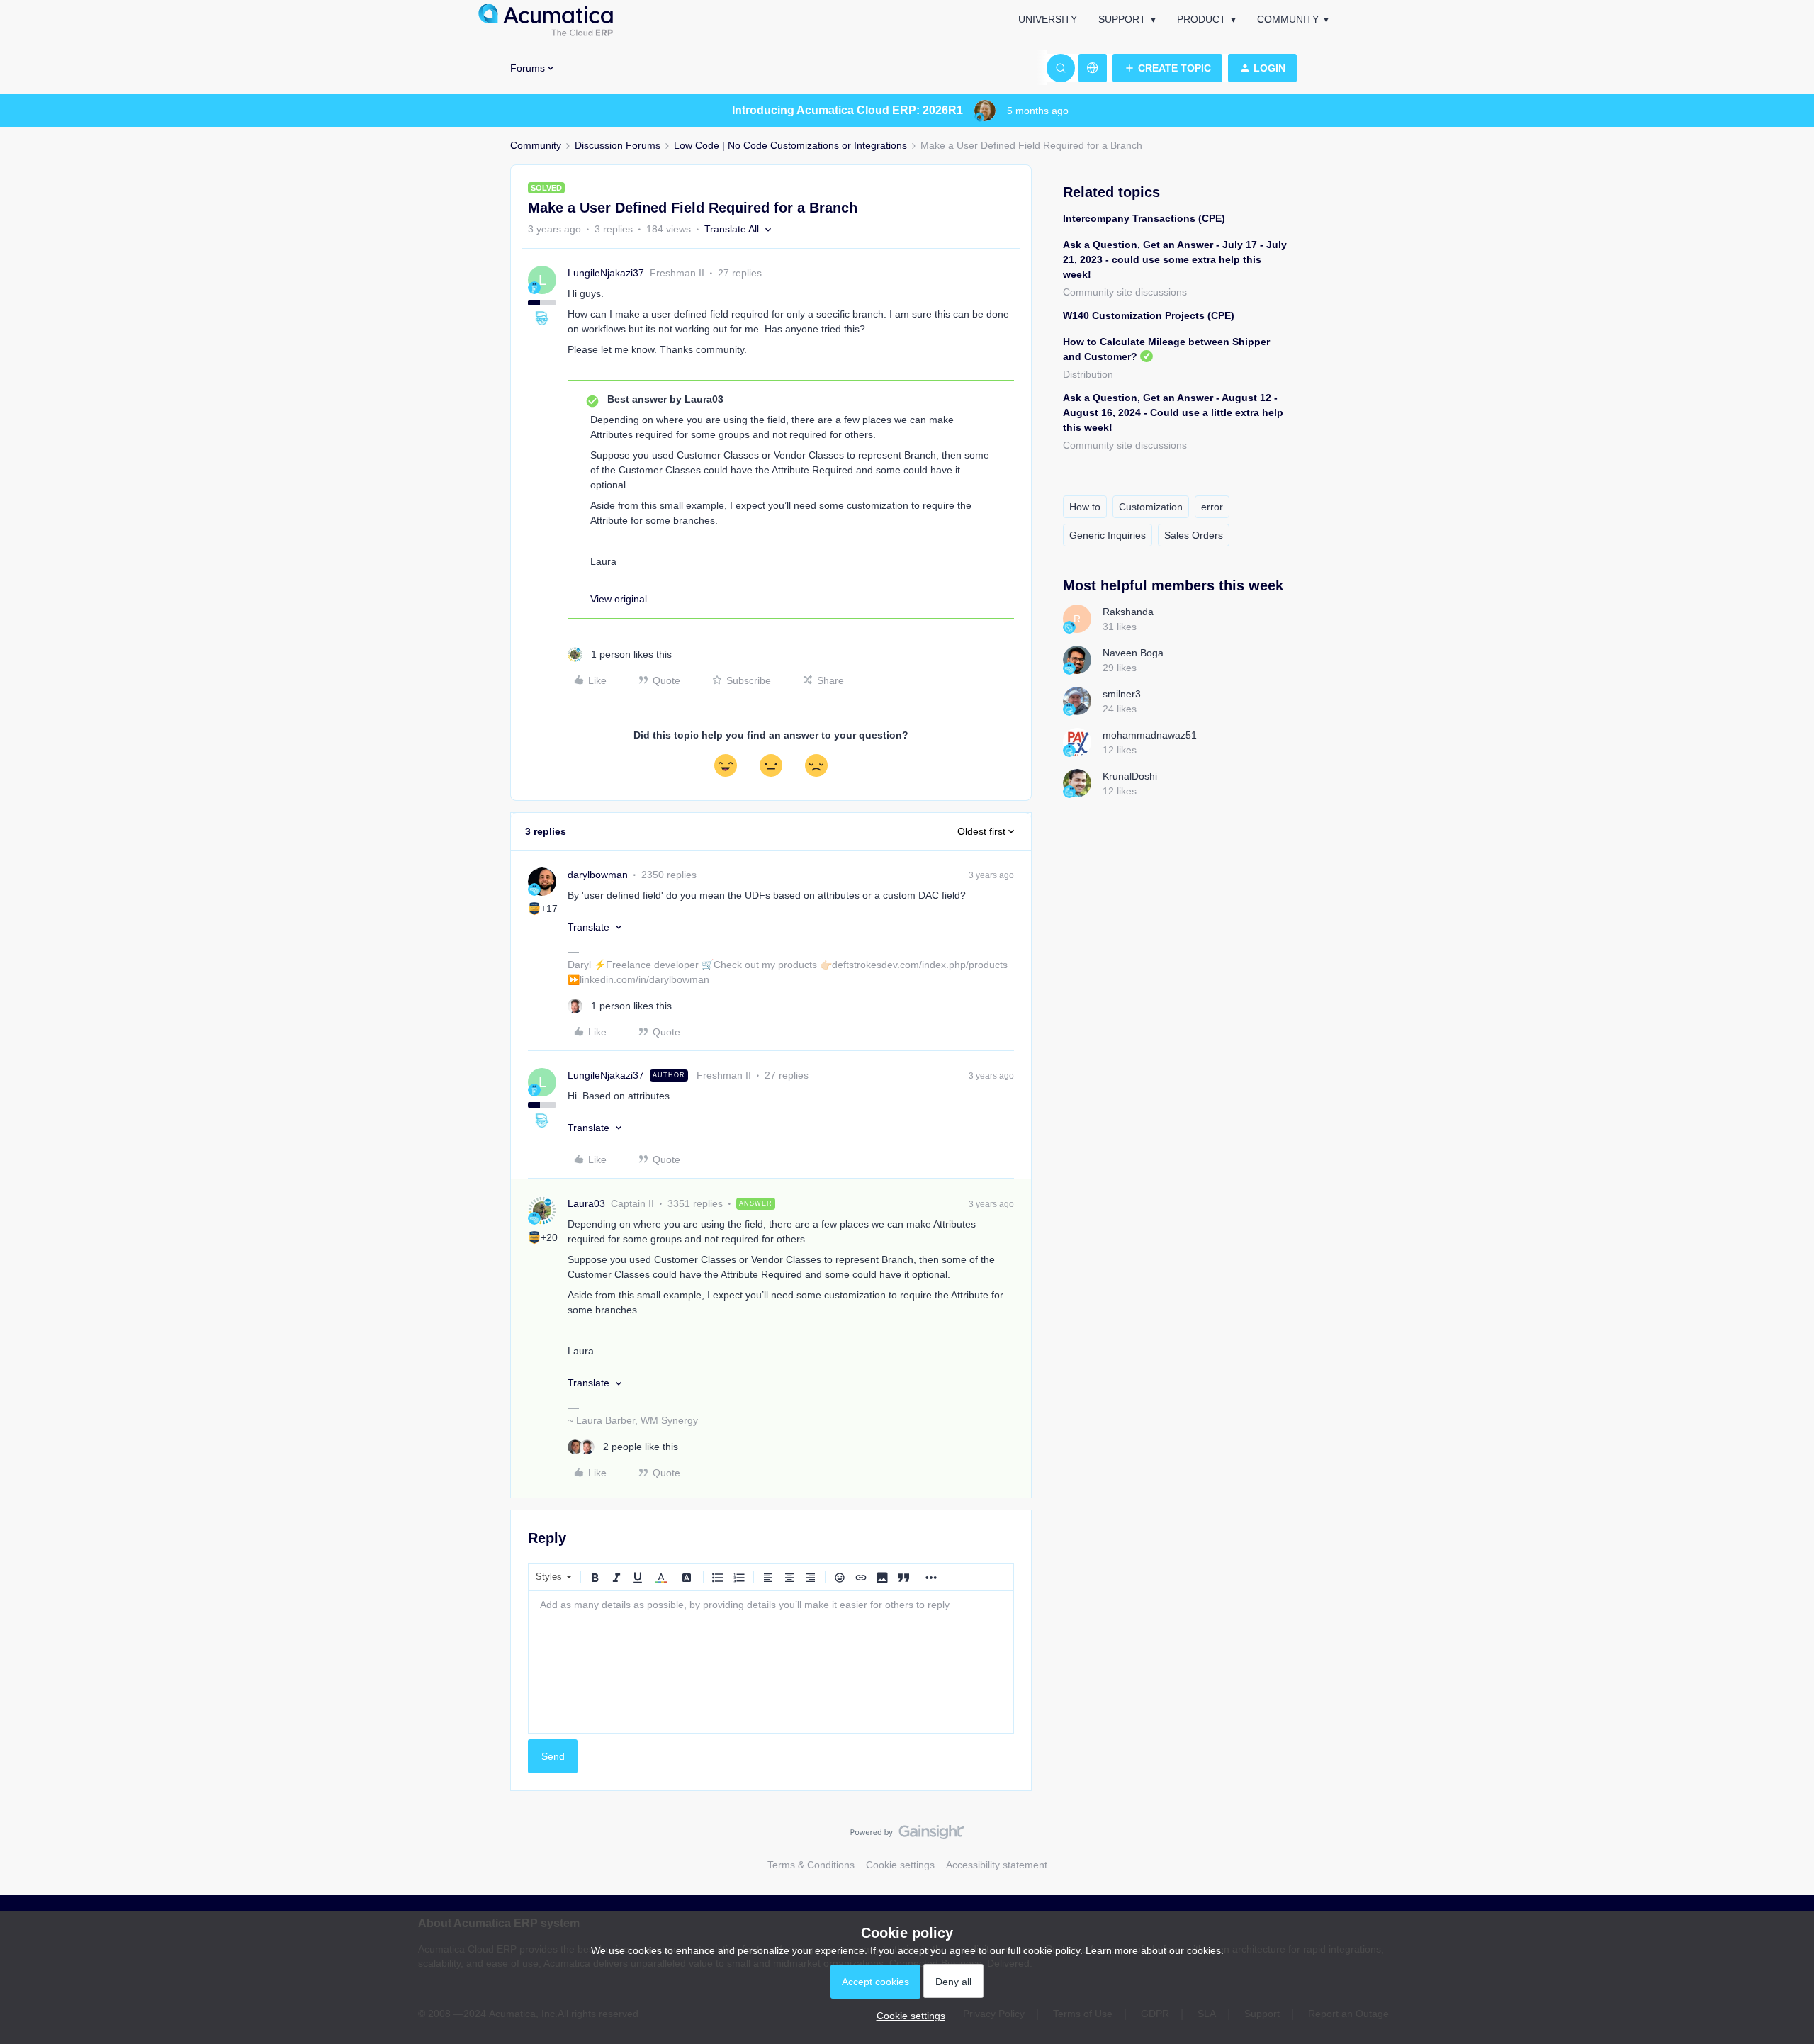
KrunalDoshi (1130, 776)
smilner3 (1122, 694)
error (1212, 507)
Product (1201, 19)
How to (1085, 507)
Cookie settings (900, 1865)
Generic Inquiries (1108, 535)
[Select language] (1093, 68)
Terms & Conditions (811, 1865)
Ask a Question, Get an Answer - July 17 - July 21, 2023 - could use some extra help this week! (1175, 259)
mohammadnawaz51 (1150, 735)
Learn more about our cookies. (1155, 1950)
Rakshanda (1128, 612)
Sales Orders (1194, 535)
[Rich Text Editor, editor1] (771, 1662)
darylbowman (598, 875)
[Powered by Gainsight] (907, 1836)
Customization (1151, 507)
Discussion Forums (618, 145)
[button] (1167, 68)
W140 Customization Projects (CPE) (1149, 315)
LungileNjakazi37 (606, 273)
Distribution (1088, 374)
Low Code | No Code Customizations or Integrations (790, 145)
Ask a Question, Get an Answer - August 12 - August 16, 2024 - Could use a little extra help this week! (1173, 412)
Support (1122, 19)
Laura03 (586, 1203)
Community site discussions (1125, 292)
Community (1288, 19)
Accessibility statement (997, 1865)
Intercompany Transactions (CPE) (1144, 218)
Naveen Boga (1133, 653)
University (1048, 19)
